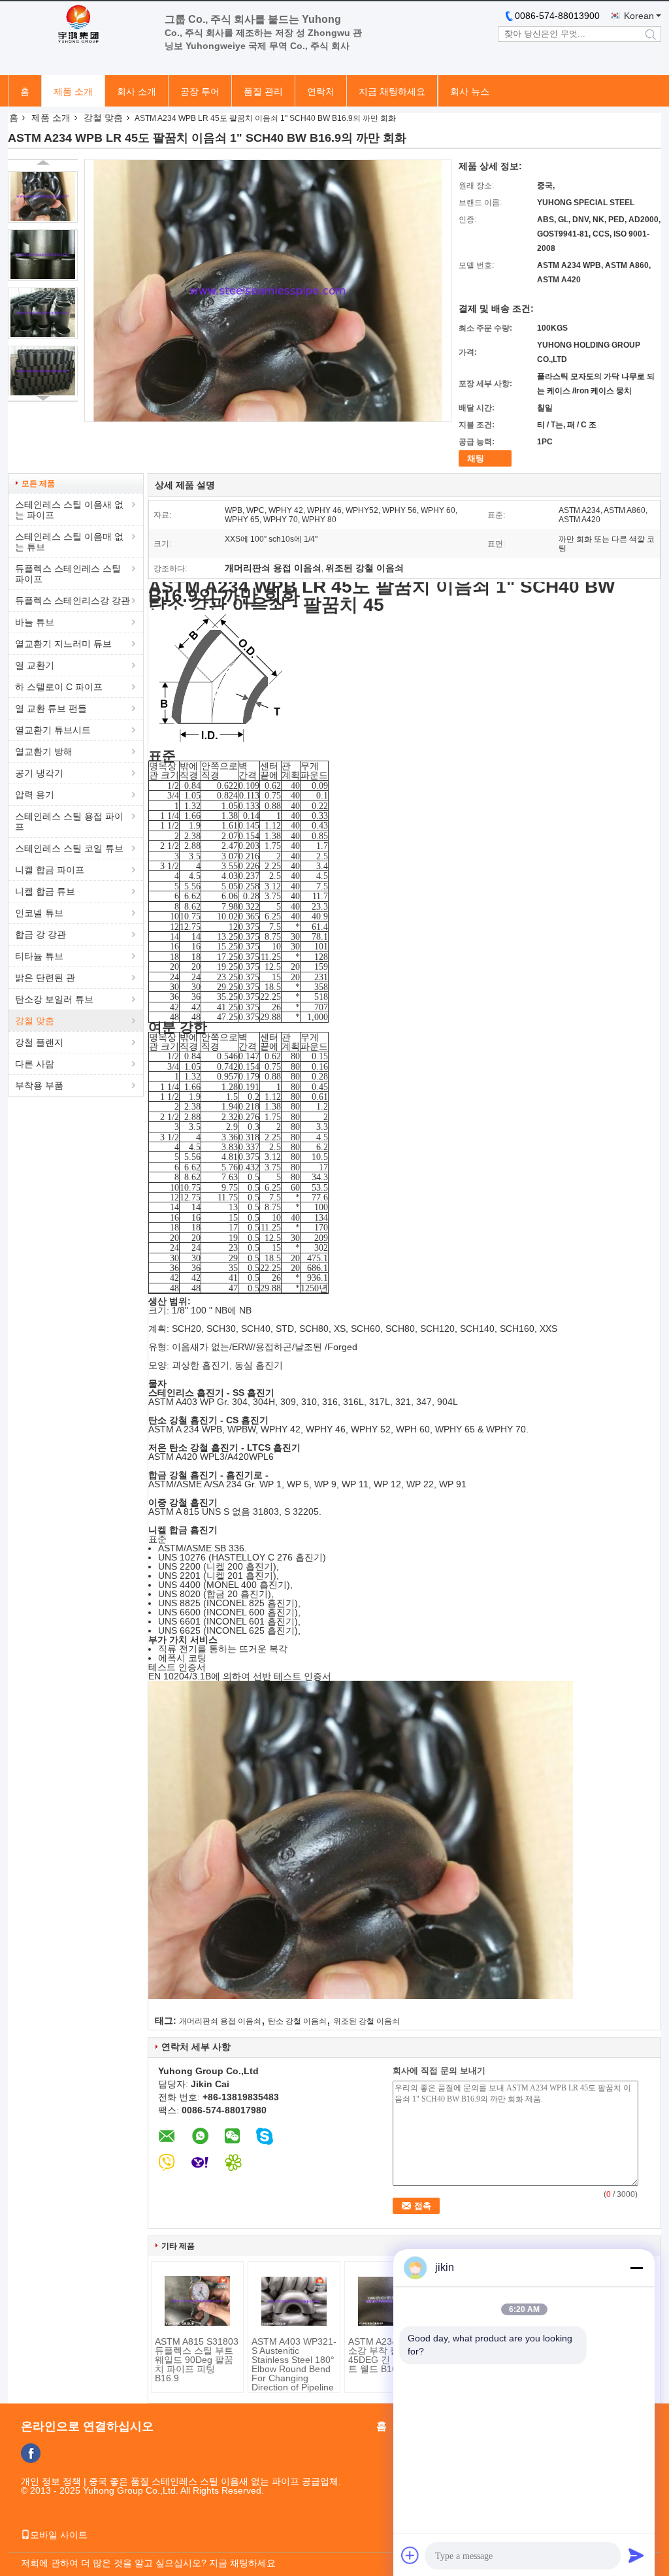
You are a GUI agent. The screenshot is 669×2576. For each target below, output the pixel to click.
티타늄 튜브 (39, 956)
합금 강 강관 (41, 934)
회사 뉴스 (470, 91)
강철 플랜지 (39, 1042)
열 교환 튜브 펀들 (51, 708)
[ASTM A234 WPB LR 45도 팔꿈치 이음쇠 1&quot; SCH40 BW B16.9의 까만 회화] (43, 197)
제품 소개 (73, 91)
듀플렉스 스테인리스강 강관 (73, 601)
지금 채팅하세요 (392, 91)
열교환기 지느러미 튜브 (63, 644)
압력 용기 (35, 795)
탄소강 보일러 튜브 (54, 999)
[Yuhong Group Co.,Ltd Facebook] (31, 2453)
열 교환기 (35, 665)
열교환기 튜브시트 (53, 730)
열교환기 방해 (44, 751)
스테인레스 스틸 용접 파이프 (69, 821)
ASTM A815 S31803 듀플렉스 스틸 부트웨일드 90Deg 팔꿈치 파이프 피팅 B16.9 (197, 2360)
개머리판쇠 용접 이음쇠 (220, 2021)
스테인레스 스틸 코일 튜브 (69, 848)
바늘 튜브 (35, 622)
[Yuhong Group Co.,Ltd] (80, 25)
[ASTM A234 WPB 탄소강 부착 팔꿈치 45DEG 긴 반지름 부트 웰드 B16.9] (391, 2301)
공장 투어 (200, 91)
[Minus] (636, 2268)
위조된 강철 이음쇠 (367, 2021)
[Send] (636, 2555)
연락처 (321, 91)
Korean (639, 16)
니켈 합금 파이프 (50, 870)
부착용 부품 (39, 1085)
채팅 (476, 458)
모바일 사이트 (59, 2535)
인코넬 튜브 (39, 913)
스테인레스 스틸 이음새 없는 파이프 (69, 510)
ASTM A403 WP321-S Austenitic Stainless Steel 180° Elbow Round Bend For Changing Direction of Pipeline (294, 2364)
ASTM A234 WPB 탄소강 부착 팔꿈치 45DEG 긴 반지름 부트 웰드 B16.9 (390, 2355)
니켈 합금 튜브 (45, 891)
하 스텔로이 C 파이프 (59, 687)
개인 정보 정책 (51, 2481)
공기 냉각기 (39, 773)
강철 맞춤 (103, 118)
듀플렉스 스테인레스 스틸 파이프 (68, 574)
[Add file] (410, 2555)
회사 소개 (137, 91)
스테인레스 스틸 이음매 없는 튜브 (69, 542)
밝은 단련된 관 (45, 978)
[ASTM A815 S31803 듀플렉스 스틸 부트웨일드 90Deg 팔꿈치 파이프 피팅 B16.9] (197, 2301)
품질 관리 (263, 91)
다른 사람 (35, 1064)
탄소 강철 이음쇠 (297, 2021)
